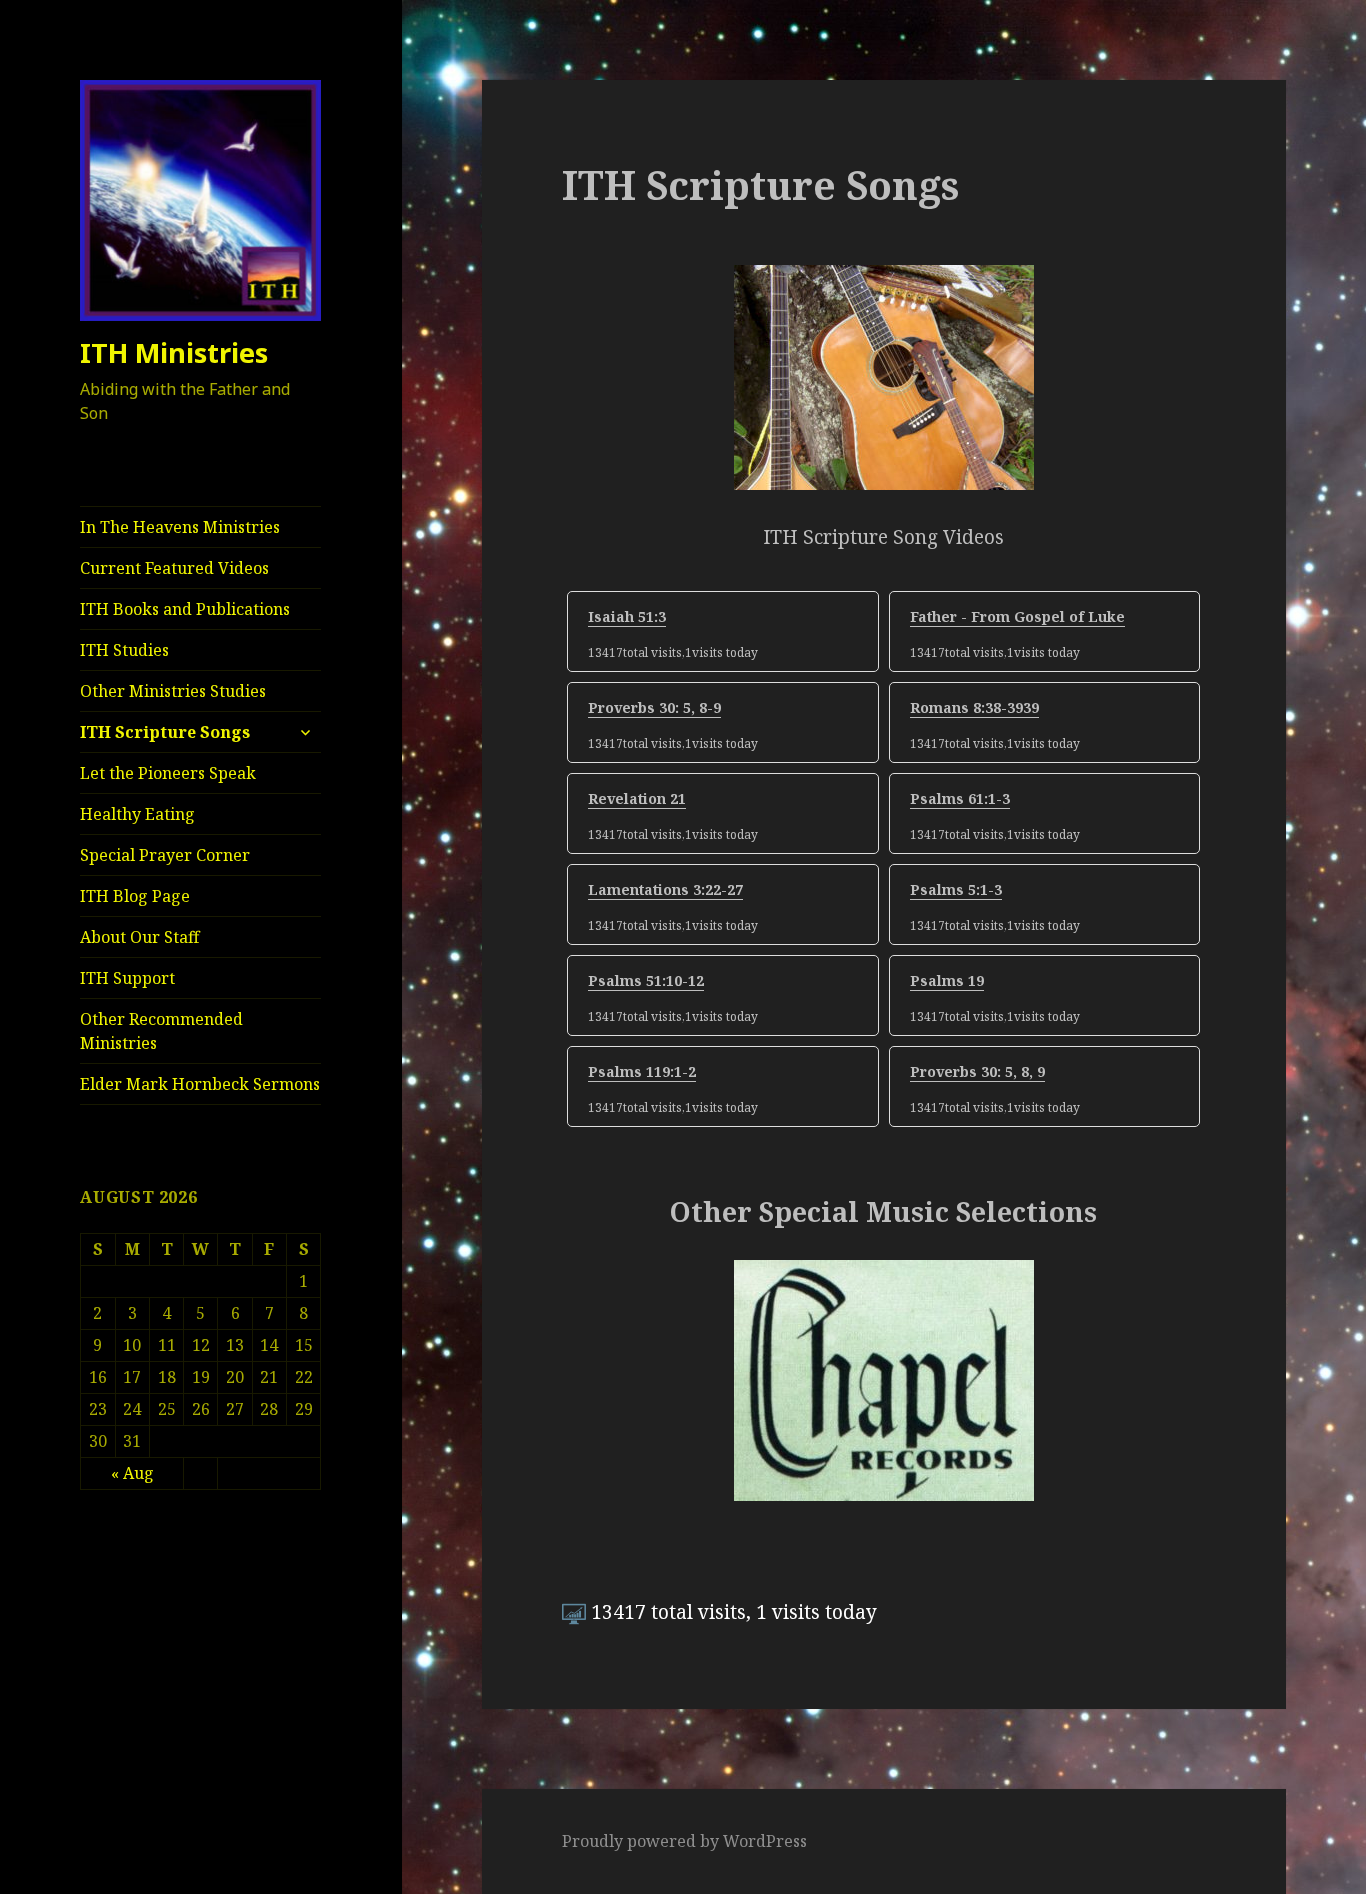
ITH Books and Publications (185, 609)
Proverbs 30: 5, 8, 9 (977, 1071)
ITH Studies (124, 650)
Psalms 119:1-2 (642, 1071)
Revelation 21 (637, 798)
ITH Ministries (174, 352)
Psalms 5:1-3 (956, 889)
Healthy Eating (137, 814)
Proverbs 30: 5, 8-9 (654, 707)
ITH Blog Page (135, 896)
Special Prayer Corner (165, 855)
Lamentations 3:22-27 (665, 889)
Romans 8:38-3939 (974, 707)
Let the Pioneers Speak (168, 773)
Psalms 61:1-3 (960, 798)
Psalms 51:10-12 (646, 980)
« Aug (132, 1473)
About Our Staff (139, 937)
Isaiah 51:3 (627, 616)
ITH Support (127, 978)
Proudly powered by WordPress (684, 1841)
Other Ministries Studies (173, 691)
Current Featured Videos (174, 568)
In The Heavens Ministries (180, 527)
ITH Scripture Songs (165, 732)
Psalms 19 (947, 980)
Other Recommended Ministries (161, 1031)
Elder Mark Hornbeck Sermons (200, 1084)
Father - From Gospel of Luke (1017, 616)
